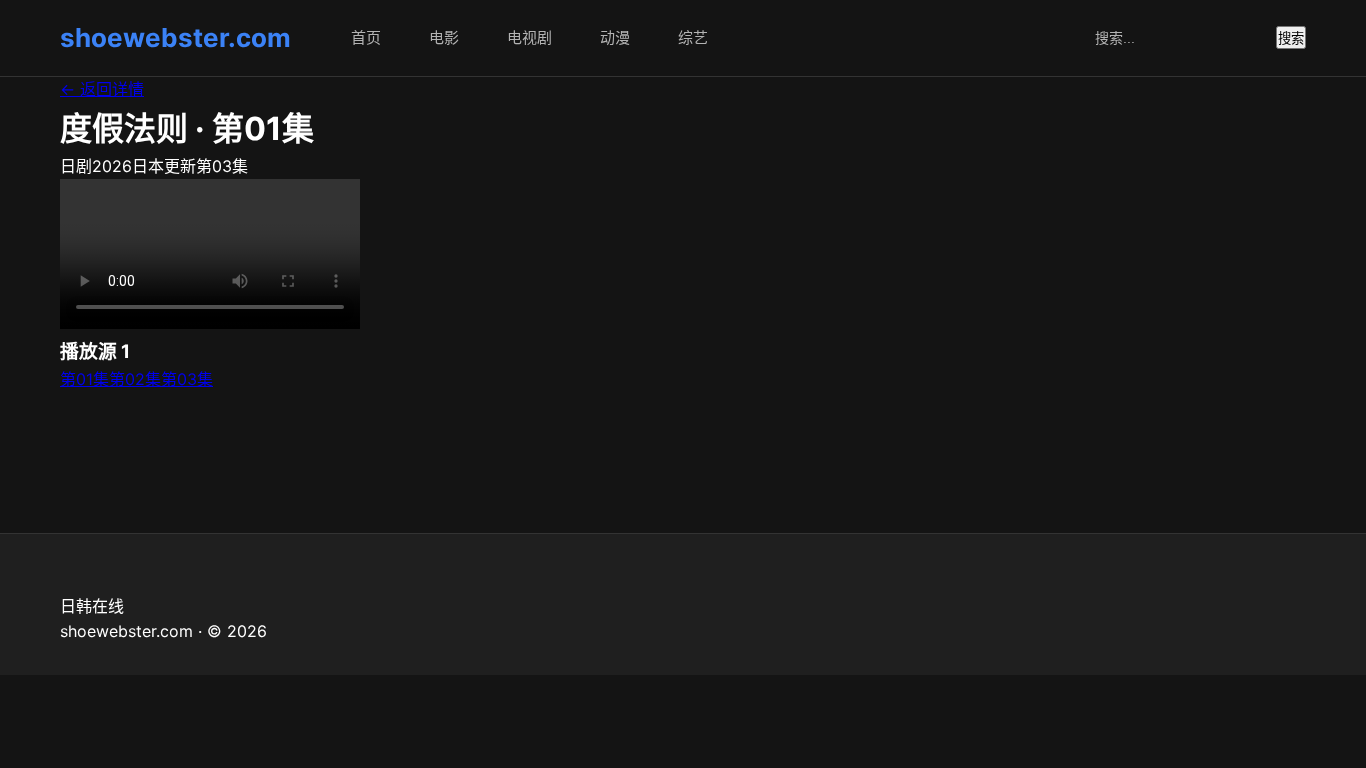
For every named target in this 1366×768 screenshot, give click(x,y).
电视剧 (529, 37)
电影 (444, 37)
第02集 (135, 379)
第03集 (187, 379)
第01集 (84, 379)
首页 (366, 37)
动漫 (615, 37)
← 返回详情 (102, 89)
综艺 (693, 37)
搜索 (1291, 38)
